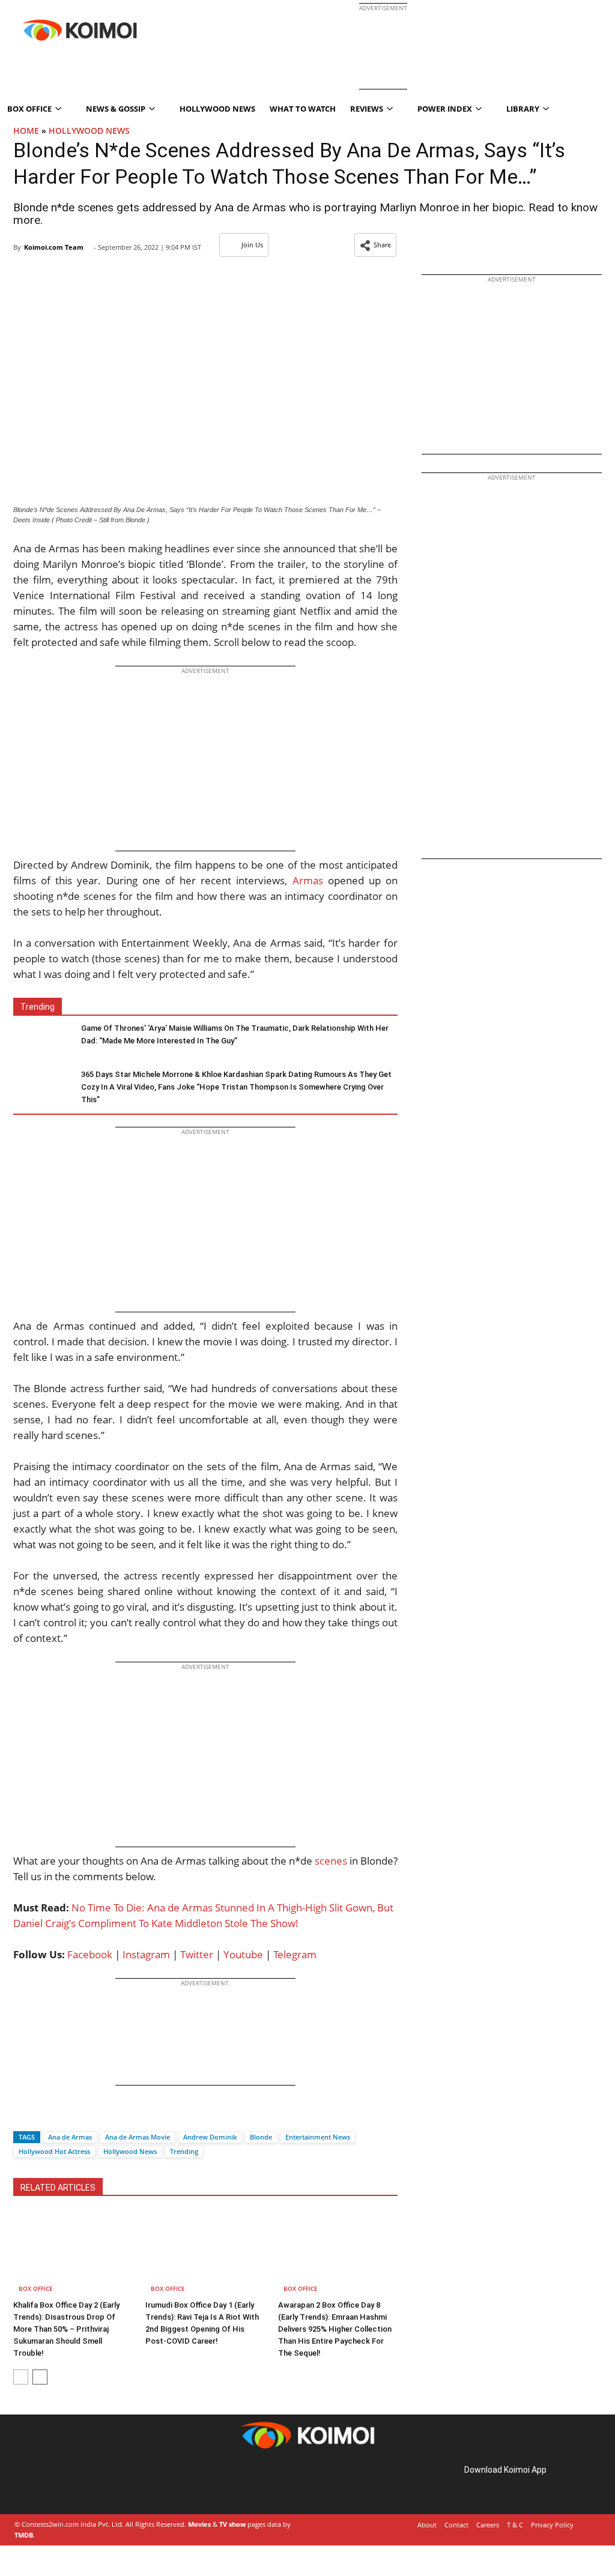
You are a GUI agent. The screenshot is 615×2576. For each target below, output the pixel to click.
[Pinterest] (65, 2483)
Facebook (90, 1954)
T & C (515, 2525)
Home (26, 131)
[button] (375, 245)
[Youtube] (98, 2483)
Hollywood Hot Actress (54, 2151)
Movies (199, 2524)
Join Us (252, 245)
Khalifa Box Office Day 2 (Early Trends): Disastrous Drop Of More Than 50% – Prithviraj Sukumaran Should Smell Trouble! (66, 2329)
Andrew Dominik (210, 2137)
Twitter (197, 1954)
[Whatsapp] (63, 2116)
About (427, 2525)
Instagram (146, 1954)
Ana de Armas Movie (138, 2137)
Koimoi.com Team (54, 247)
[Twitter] (43, 2116)
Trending (184, 2151)
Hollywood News (217, 109)
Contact (456, 2525)
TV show (232, 2524)
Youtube (243, 1954)
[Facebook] (22, 2116)
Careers (488, 2525)
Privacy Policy (552, 2525)
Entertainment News (318, 2137)
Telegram (295, 1954)
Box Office (36, 2288)
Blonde (261, 2137)
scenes (331, 1861)
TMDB (24, 2535)
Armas (308, 880)
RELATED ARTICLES (58, 2188)
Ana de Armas (70, 2137)
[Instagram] (48, 2483)
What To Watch (303, 109)
